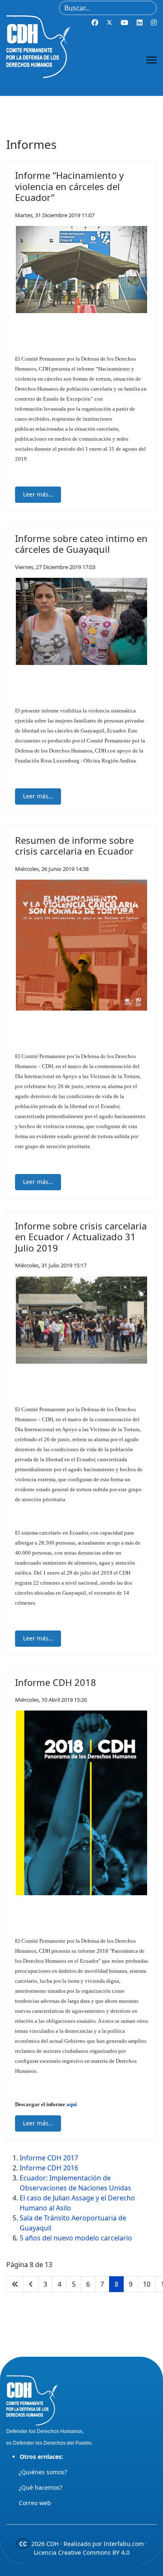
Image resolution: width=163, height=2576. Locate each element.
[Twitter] (110, 23)
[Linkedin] (140, 23)
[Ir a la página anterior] (31, 2284)
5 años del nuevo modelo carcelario (76, 2238)
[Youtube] (125, 23)
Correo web (35, 2503)
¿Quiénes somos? (43, 2472)
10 (147, 2284)
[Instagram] (154, 23)
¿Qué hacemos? (41, 2487)
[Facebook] (95, 23)
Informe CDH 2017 (49, 2158)
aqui (72, 2104)
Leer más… (38, 494)
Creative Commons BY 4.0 (94, 2552)
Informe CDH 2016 (49, 2168)
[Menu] (152, 60)
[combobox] (108, 8)
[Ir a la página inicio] (15, 2284)
